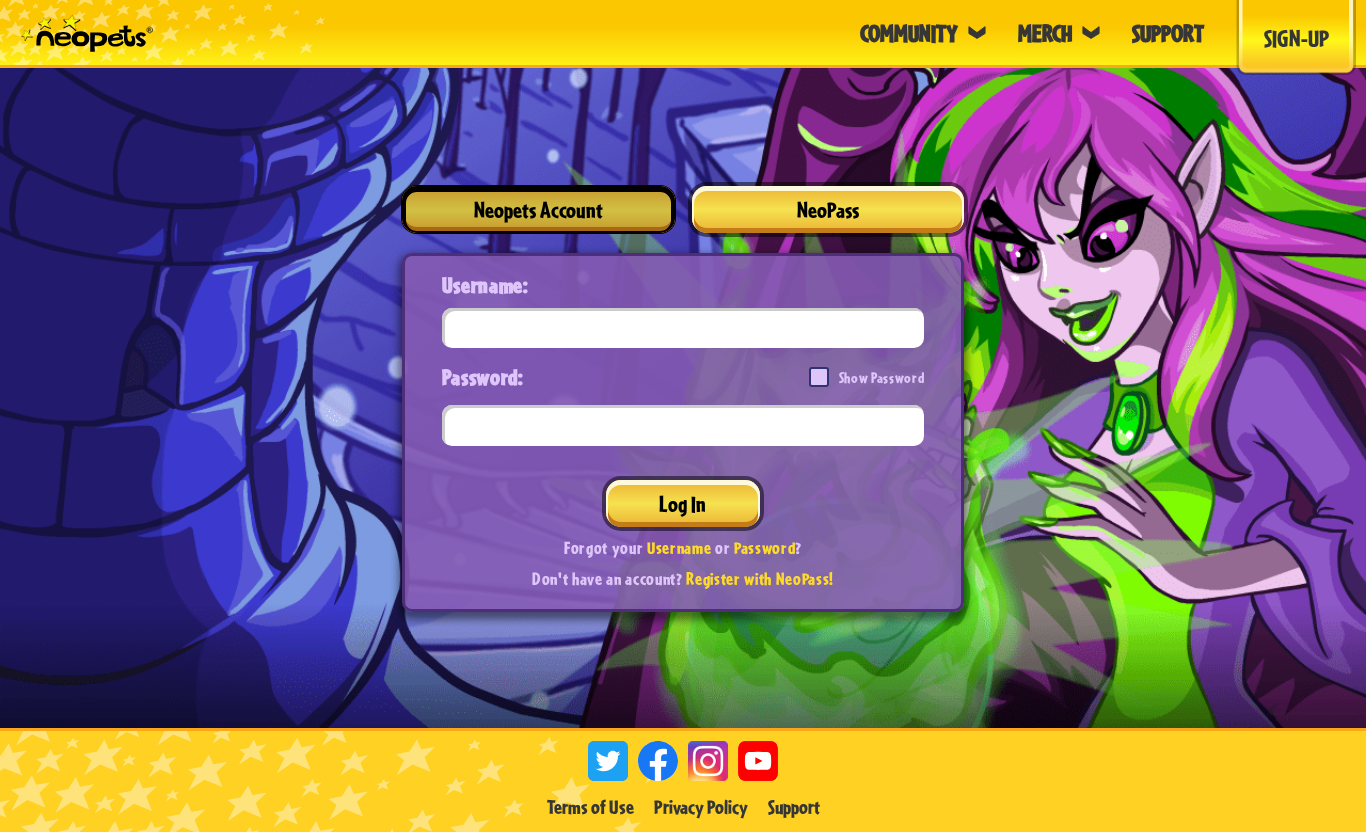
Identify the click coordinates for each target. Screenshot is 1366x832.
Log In (682, 503)
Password (764, 547)
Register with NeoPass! (760, 578)
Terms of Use (590, 807)
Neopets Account (538, 209)
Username (679, 547)
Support (794, 807)
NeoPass (828, 209)
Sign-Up (1296, 38)
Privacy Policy (701, 807)
